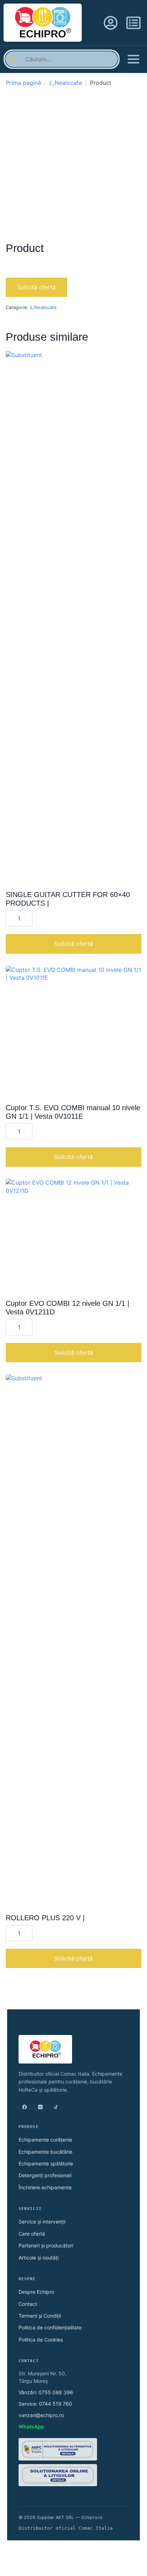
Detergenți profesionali (45, 2175)
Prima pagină (23, 83)
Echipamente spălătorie (46, 2163)
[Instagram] (40, 2107)
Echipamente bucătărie (45, 2152)
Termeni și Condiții (40, 2316)
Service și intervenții (42, 2222)
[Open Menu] (133, 59)
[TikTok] (56, 2107)
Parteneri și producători (46, 2245)
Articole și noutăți (39, 2258)
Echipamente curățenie (45, 2140)
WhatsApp (31, 2426)
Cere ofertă (32, 2234)
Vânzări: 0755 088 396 (46, 2392)
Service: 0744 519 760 (45, 2404)
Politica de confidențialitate (50, 2327)
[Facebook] (25, 2107)
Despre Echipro (36, 2292)
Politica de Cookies (41, 2340)
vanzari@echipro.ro (41, 2415)
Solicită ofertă (36, 287)
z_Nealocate (65, 83)
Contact (28, 2304)
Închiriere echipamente (45, 2187)
